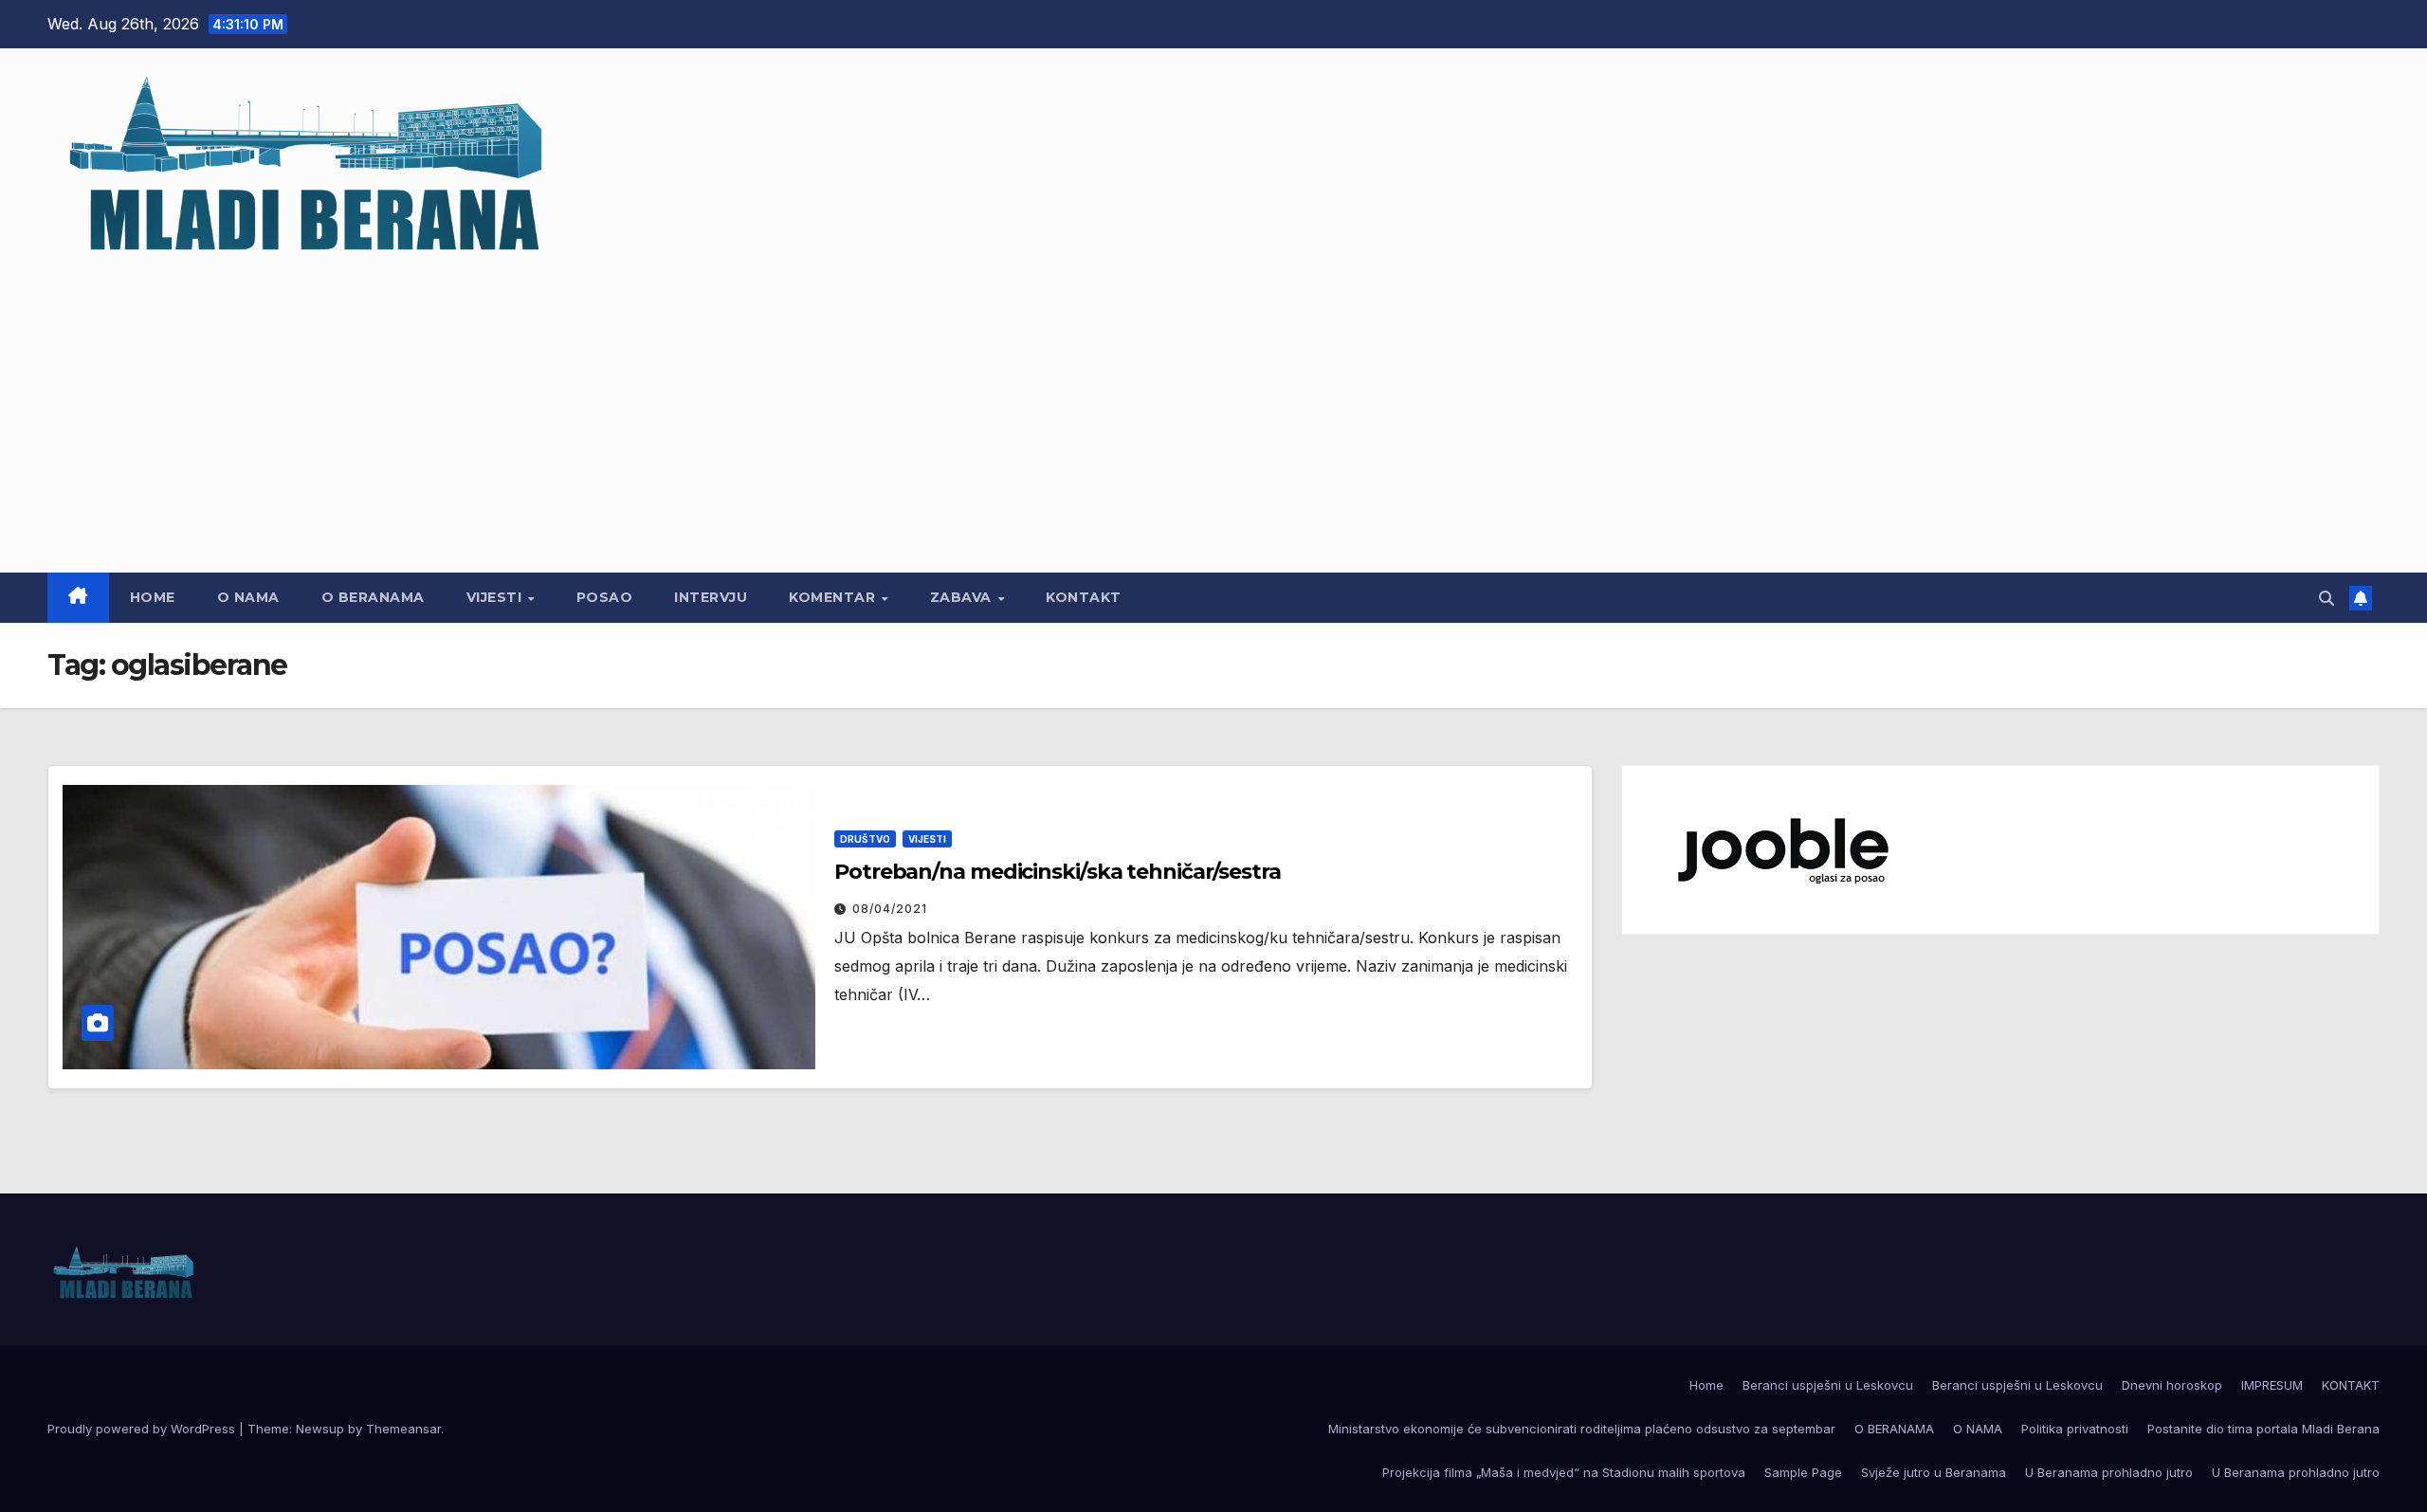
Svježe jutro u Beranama (1934, 1472)
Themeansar (403, 1429)
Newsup (320, 1429)
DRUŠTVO (865, 839)
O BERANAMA (373, 597)
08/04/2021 (890, 909)
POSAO (605, 597)
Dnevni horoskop (2172, 1385)
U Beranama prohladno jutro (2109, 1472)
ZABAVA (963, 597)
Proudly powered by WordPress (143, 1429)
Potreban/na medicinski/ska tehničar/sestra (1058, 872)
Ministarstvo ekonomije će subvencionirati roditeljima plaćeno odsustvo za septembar (1582, 1429)
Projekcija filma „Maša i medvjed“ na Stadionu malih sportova (1564, 1472)
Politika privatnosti (2075, 1429)
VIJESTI (496, 597)
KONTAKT (1084, 597)
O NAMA (248, 597)
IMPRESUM (2272, 1385)
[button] (2327, 598)
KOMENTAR (834, 597)
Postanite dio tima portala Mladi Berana (2263, 1429)
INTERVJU (711, 597)
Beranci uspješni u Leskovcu (1828, 1385)
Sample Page (1803, 1472)
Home (153, 597)
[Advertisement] (1213, 407)
